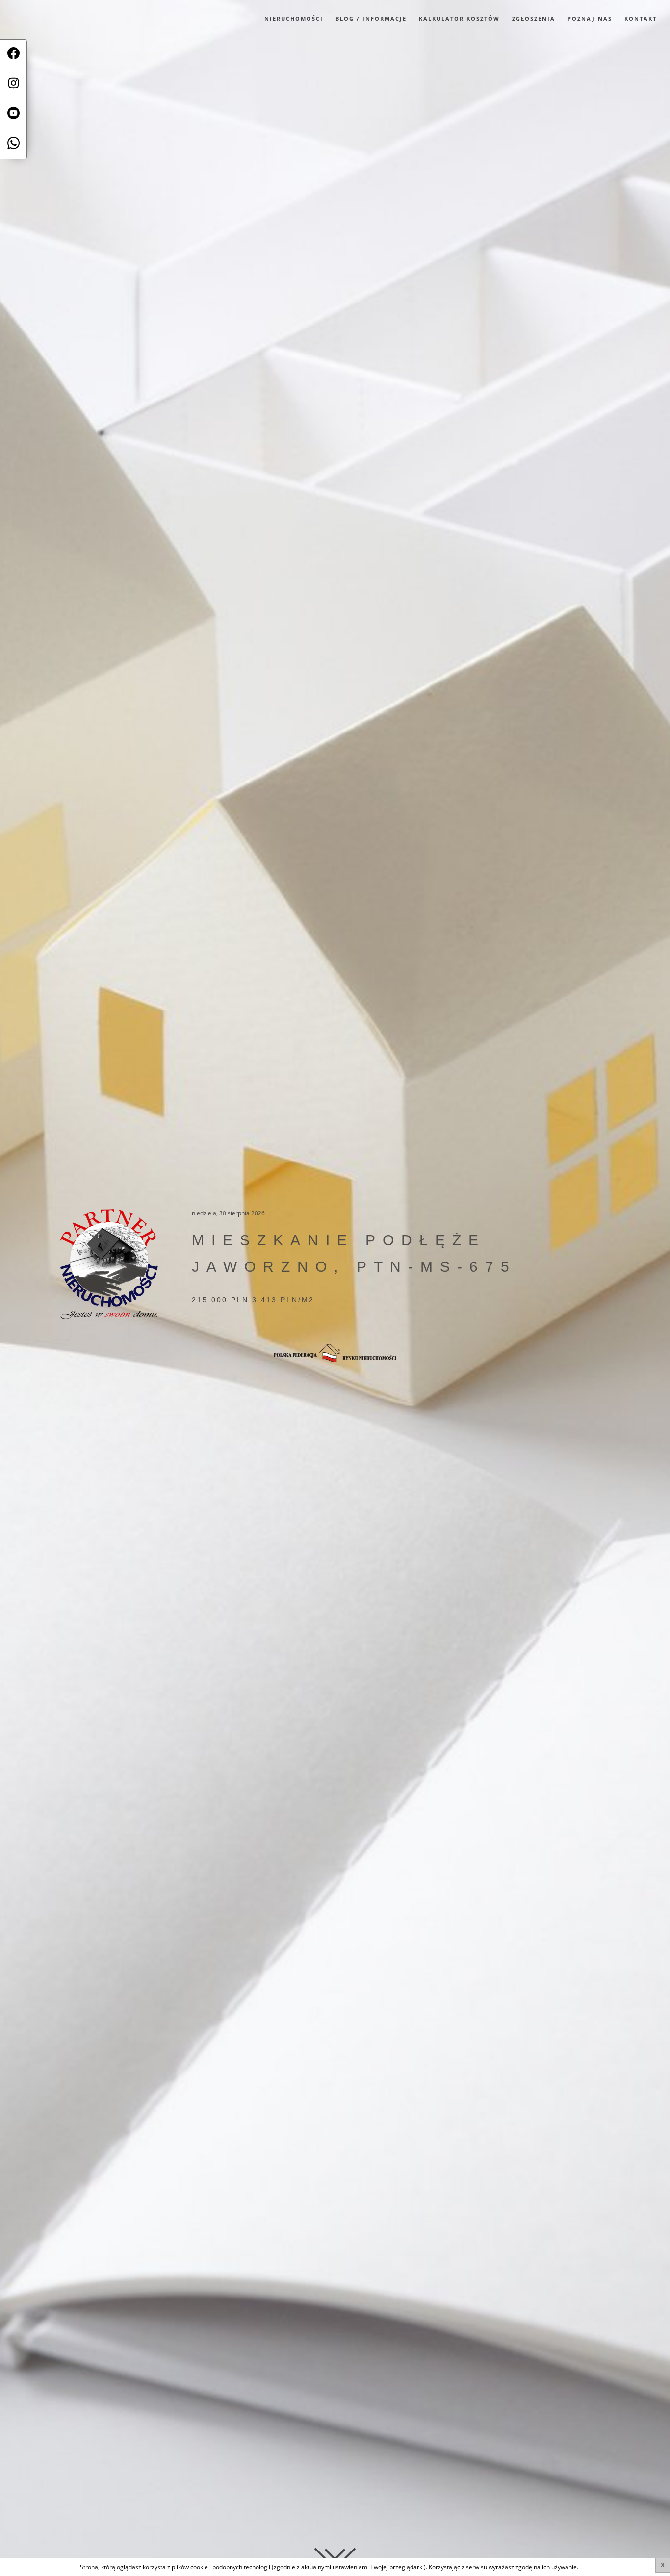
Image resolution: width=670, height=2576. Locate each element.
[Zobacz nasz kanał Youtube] (13, 114)
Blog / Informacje (371, 18)
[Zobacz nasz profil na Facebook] (13, 55)
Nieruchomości (294, 18)
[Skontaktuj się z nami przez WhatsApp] (13, 144)
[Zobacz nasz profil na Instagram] (13, 85)
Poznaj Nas (590, 18)
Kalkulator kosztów (459, 18)
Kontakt (641, 18)
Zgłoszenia (534, 18)
